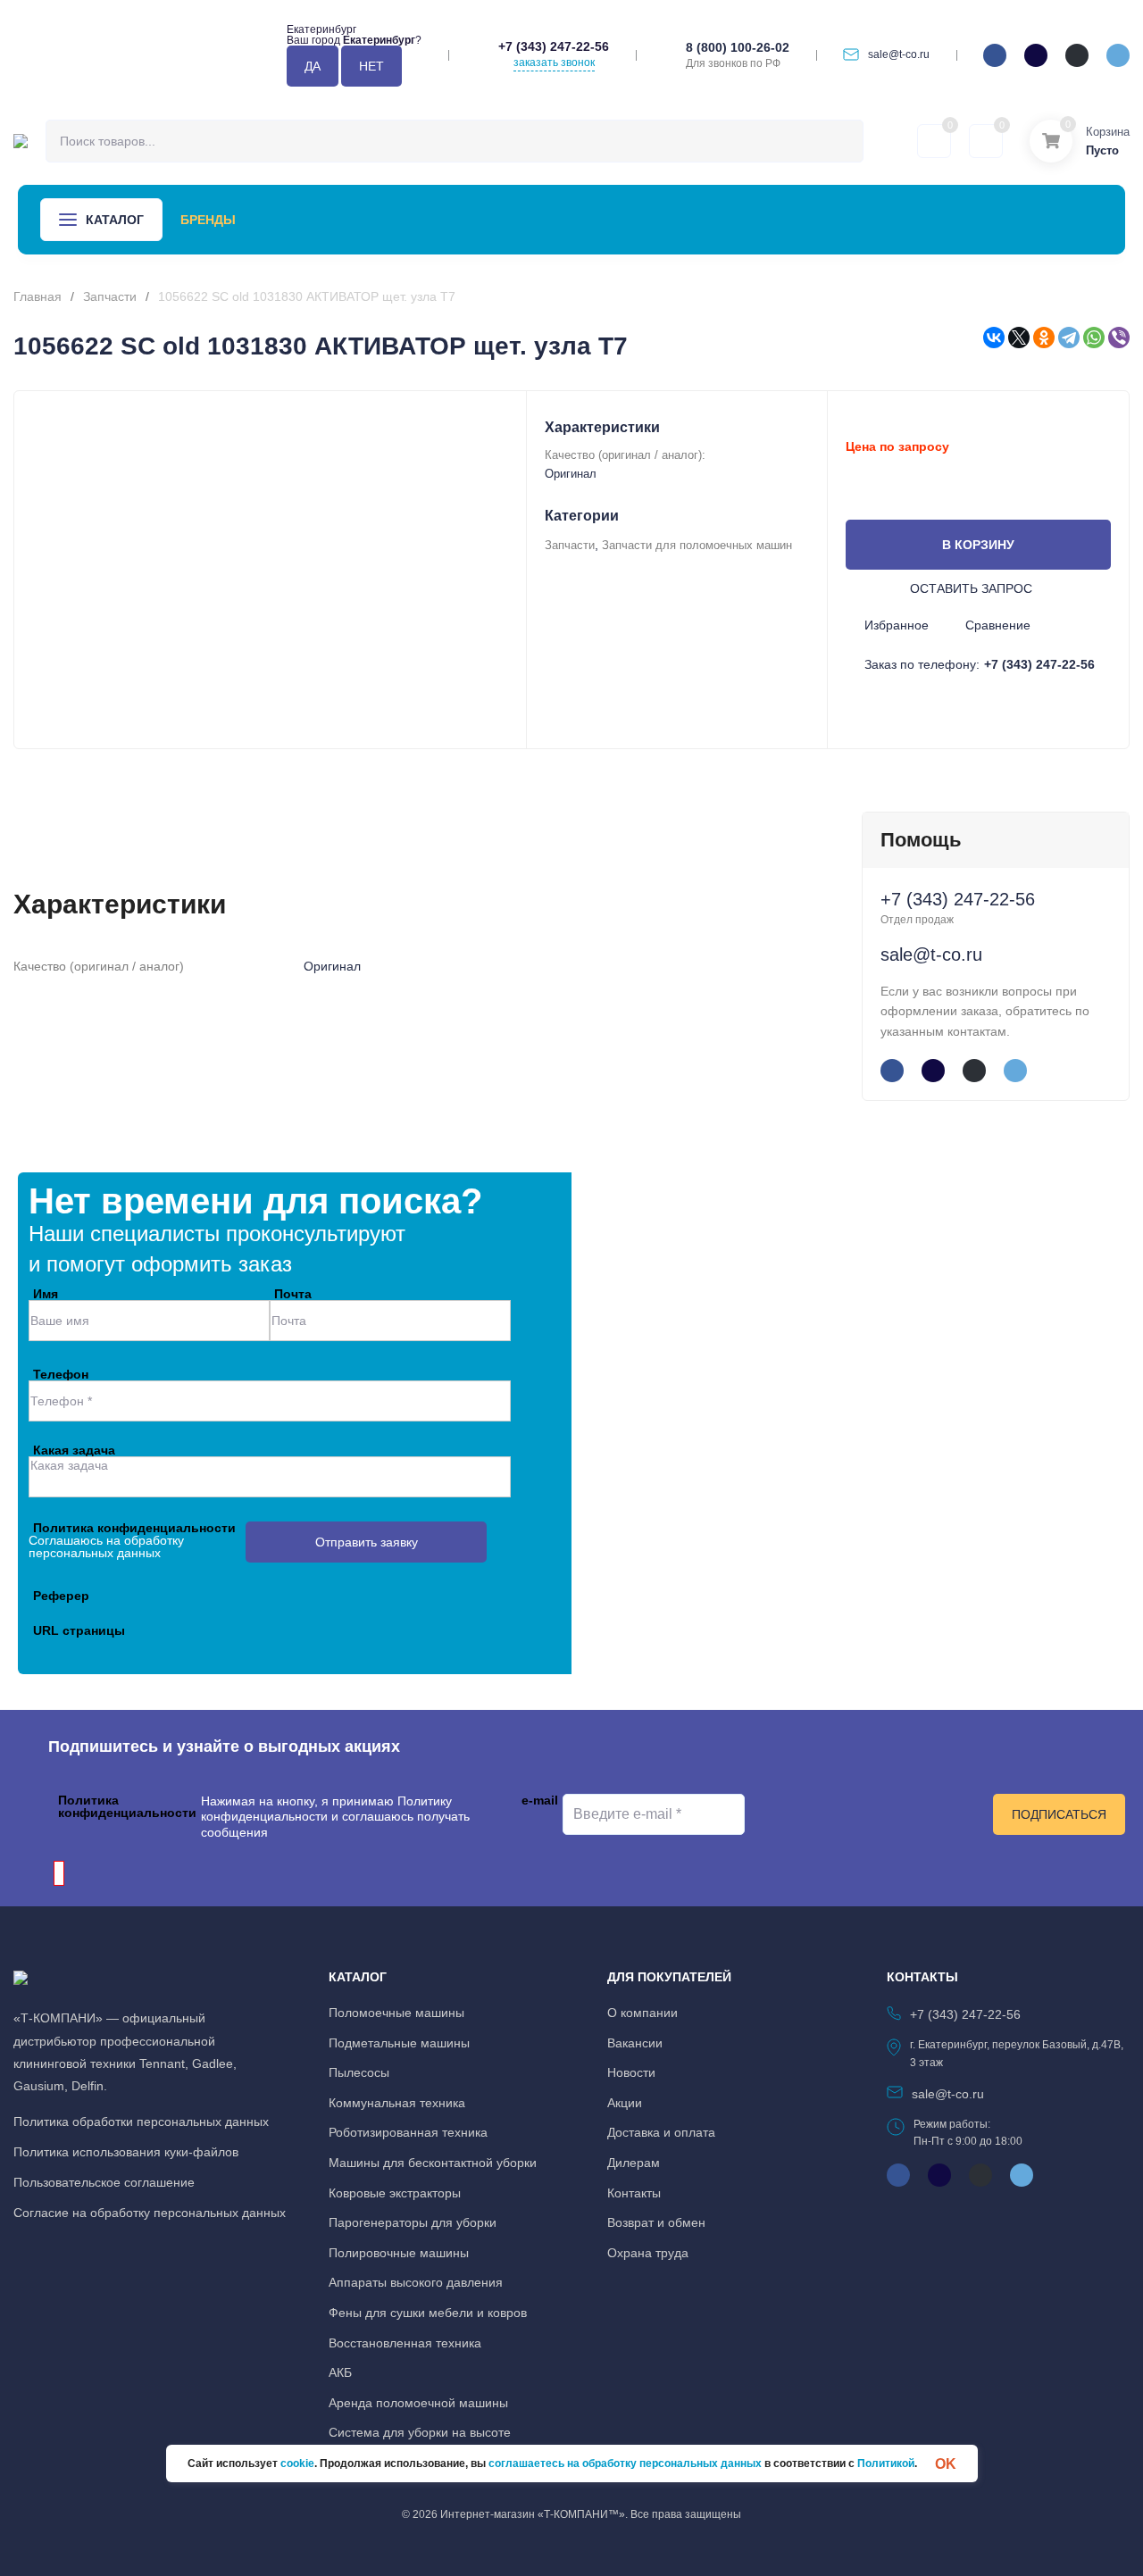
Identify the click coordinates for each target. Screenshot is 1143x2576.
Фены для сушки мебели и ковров (428, 2313)
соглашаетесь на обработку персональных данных (625, 2463)
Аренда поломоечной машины (418, 2403)
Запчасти (110, 296)
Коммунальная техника (397, 2103)
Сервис (358, 220)
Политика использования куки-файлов (126, 2152)
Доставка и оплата (661, 2132)
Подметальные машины (399, 2043)
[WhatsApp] (1094, 338)
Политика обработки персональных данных (141, 2122)
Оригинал (571, 474)
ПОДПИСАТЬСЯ (1059, 1814)
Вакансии (635, 2043)
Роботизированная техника (408, 2132)
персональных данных (95, 1553)
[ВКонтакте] (994, 338)
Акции (433, 220)
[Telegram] (1069, 338)
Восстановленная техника (405, 2343)
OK (946, 2463)
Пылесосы (359, 2072)
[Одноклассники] (1044, 338)
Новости (513, 220)
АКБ (340, 2372)
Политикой (886, 2463)
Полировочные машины (399, 2253)
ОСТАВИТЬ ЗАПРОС (971, 588)
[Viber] (1119, 338)
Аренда (279, 220)
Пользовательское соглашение (104, 2182)
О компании (692, 220)
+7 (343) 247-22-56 (554, 46)
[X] (1019, 338)
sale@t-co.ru (899, 54)
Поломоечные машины (396, 2013)
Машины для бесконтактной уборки (433, 2163)
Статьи (597, 220)
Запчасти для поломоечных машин (697, 545)
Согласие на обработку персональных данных (150, 2213)
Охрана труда (648, 2253)
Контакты (797, 220)
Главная (38, 296)
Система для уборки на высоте (420, 2432)
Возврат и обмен (656, 2222)
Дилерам (634, 2163)
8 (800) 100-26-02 (738, 47)
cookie (297, 2463)
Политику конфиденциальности (326, 1809)
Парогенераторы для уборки (413, 2222)
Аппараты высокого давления (416, 2282)
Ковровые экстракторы (395, 2193)
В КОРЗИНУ (978, 545)
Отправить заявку (367, 1542)
